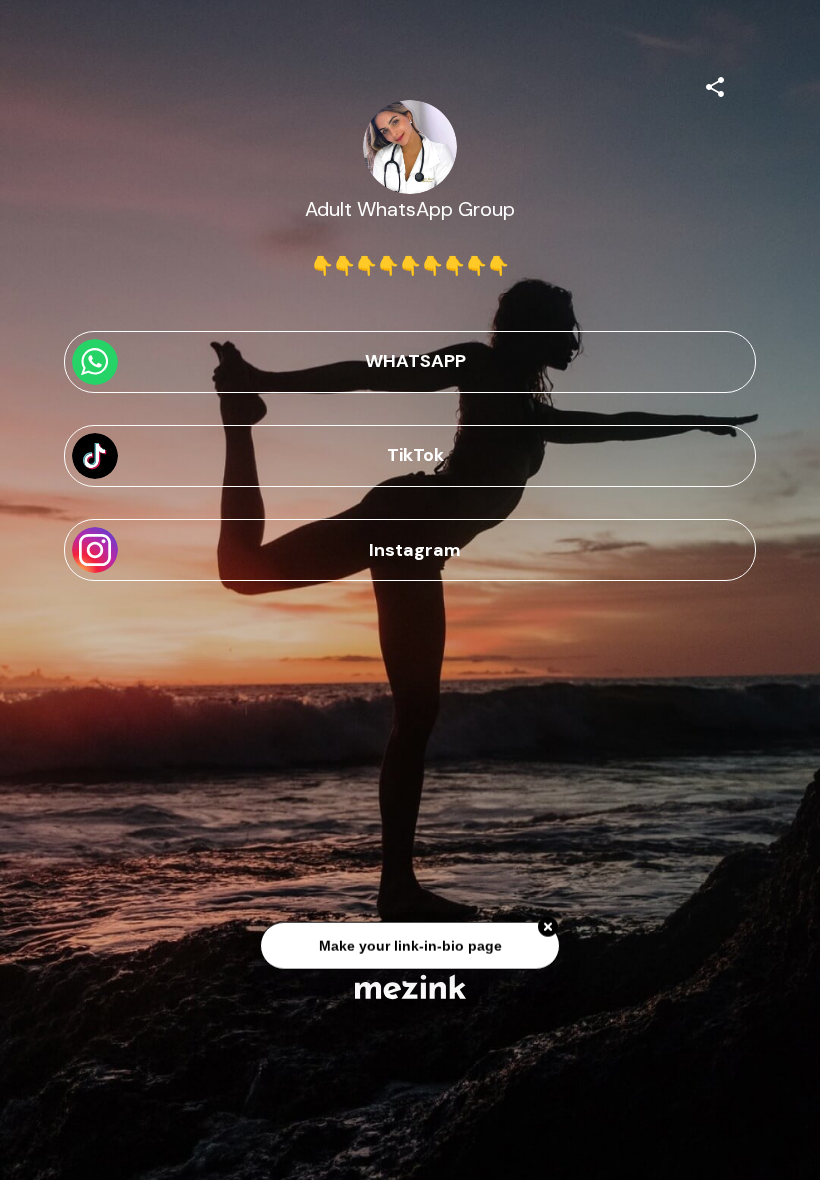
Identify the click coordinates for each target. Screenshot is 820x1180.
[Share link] (715, 84)
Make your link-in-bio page (409, 948)
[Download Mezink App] (410, 986)
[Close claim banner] (548, 930)
